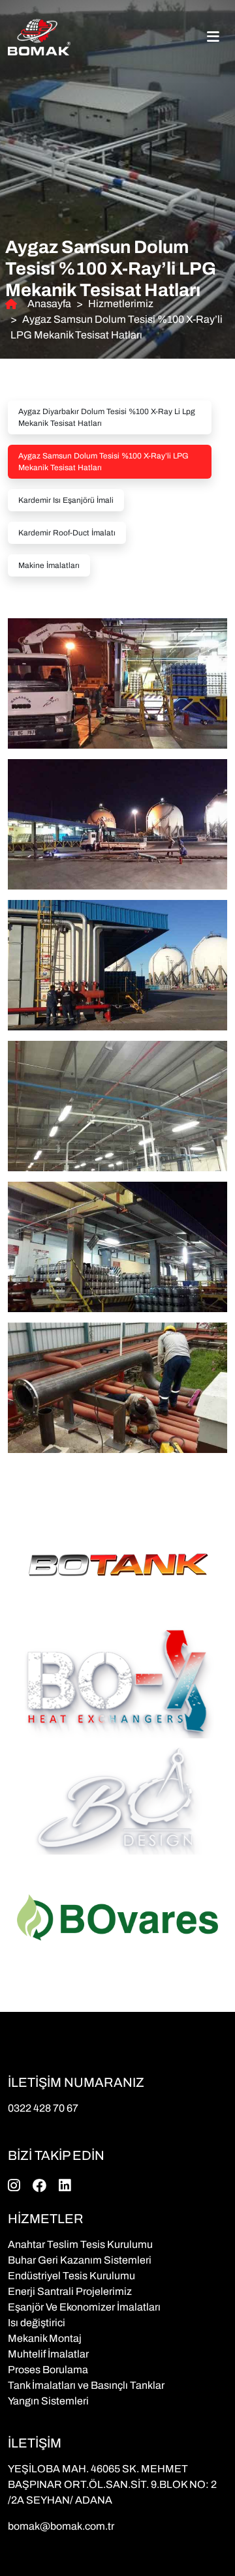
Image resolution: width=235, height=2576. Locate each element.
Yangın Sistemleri (48, 2401)
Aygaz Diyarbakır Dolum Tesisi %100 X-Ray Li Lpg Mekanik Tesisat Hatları (107, 417)
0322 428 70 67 (43, 2108)
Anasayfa (49, 304)
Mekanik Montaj (45, 2338)
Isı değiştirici (37, 2323)
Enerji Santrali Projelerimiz (70, 2291)
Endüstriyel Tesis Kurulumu (71, 2276)
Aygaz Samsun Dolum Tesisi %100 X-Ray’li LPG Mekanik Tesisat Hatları (103, 462)
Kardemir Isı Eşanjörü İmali (66, 500)
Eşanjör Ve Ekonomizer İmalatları (84, 2307)
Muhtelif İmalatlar (48, 2354)
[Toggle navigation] (213, 37)
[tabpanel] (117, 1030)
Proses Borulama (48, 2370)
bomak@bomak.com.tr (61, 2526)
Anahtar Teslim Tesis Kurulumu (80, 2244)
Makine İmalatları (49, 565)
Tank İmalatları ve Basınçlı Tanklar (86, 2385)
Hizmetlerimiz (121, 304)
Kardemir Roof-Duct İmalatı (67, 533)
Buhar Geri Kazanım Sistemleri (80, 2260)
